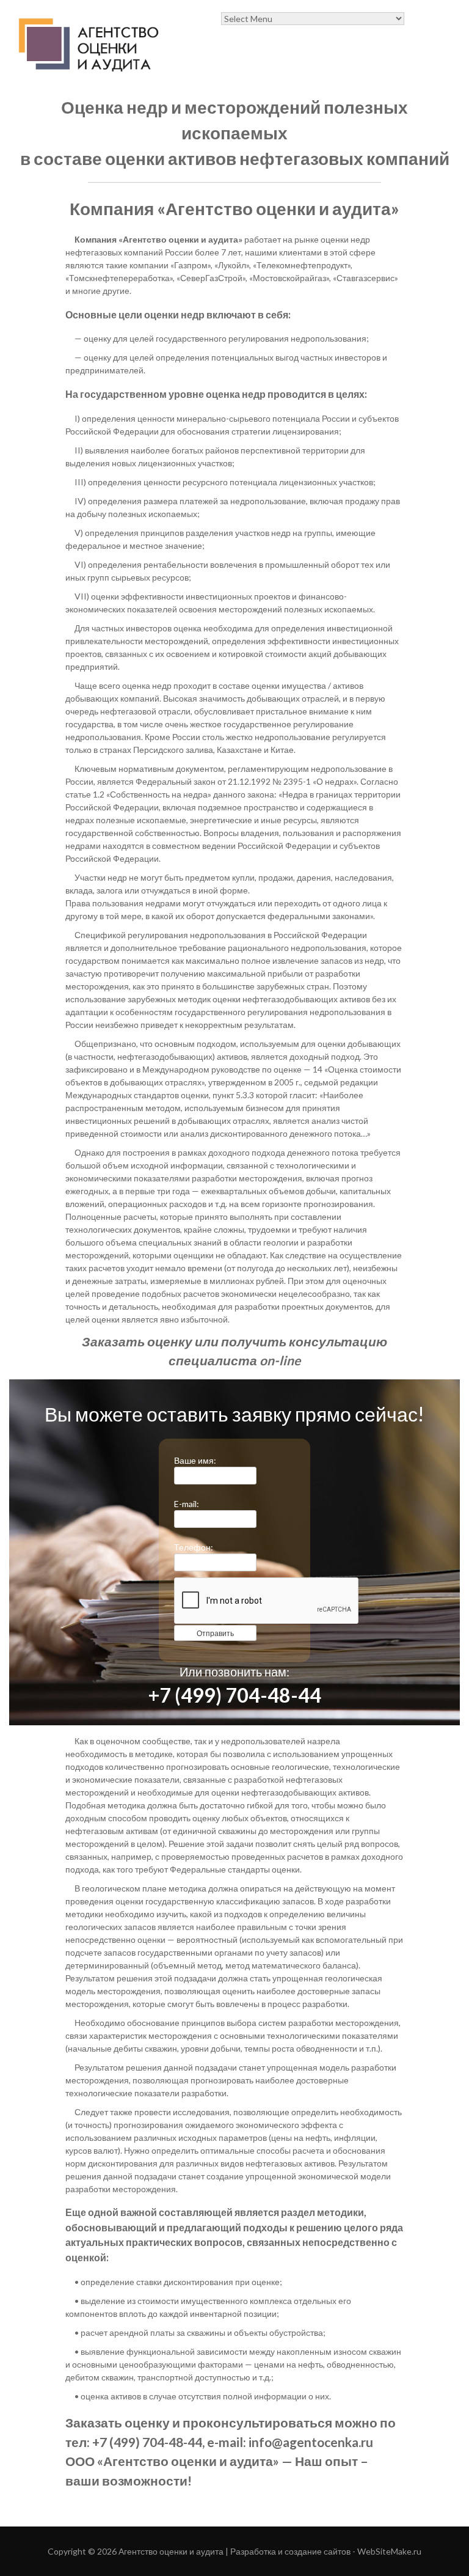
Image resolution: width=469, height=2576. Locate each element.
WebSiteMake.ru (389, 2551)
